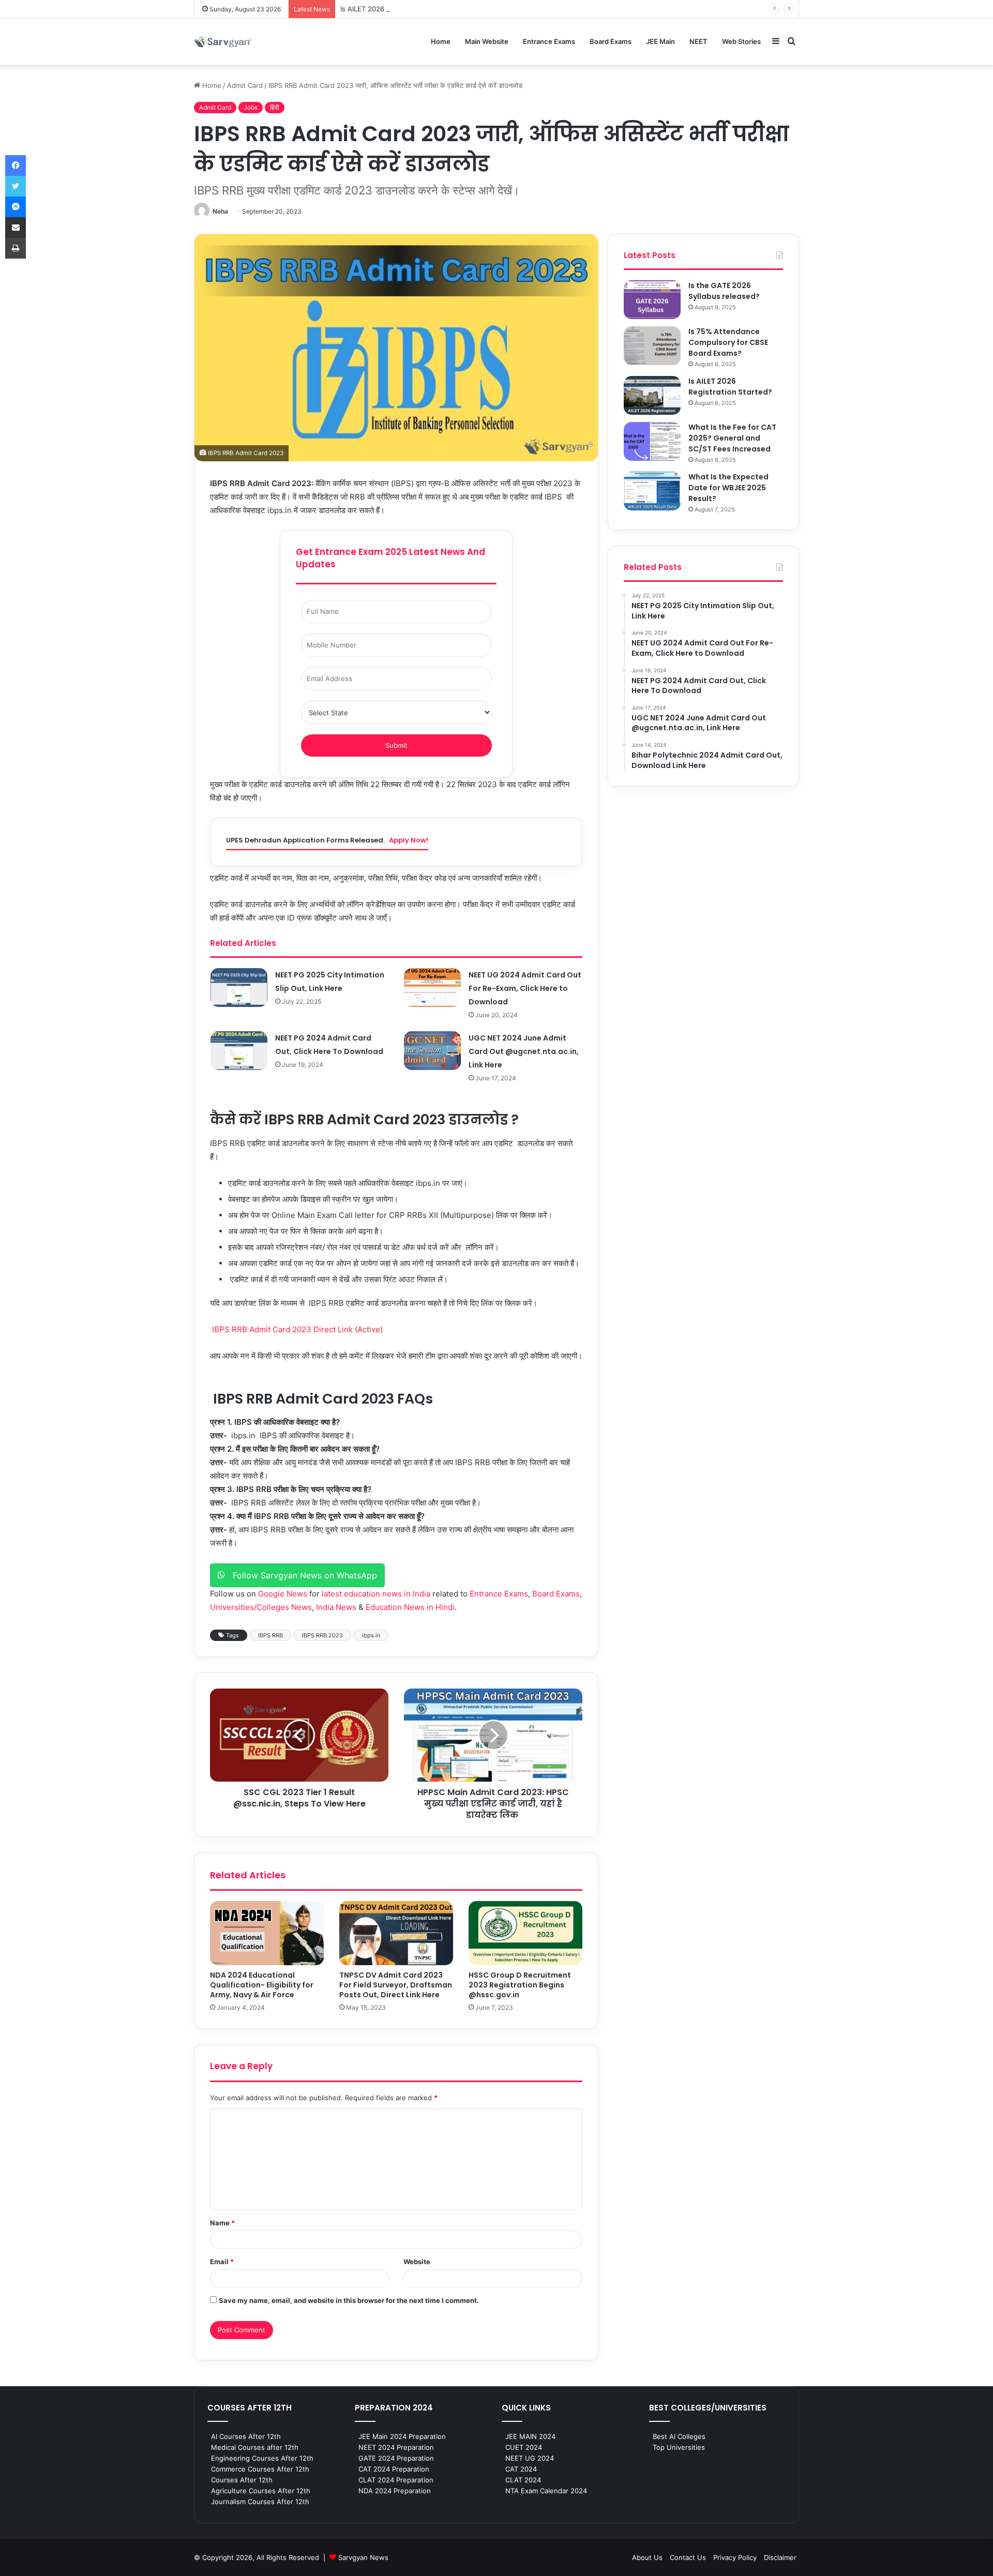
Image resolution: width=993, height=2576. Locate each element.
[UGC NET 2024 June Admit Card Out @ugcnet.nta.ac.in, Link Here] (432, 1051)
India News (336, 1607)
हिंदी (275, 107)
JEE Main (660, 41)
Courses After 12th (242, 2480)
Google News (283, 1594)
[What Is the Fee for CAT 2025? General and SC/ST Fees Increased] (652, 441)
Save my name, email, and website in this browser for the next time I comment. (349, 2300)
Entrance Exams (549, 41)
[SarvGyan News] (223, 42)
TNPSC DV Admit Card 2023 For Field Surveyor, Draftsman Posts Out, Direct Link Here (396, 1985)
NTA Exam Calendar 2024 (546, 2491)
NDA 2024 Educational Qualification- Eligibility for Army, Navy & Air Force (262, 1985)
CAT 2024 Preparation (394, 2469)
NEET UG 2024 (530, 2458)
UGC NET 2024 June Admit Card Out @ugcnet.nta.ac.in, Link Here (524, 1051)
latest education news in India (376, 1594)
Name (222, 2223)
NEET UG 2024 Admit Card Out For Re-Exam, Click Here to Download (525, 988)
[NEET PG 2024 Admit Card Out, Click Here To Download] (239, 1051)
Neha (220, 211)
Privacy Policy (735, 2557)
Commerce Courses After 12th (260, 2469)
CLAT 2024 (523, 2480)
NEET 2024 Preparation (396, 2447)
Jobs (251, 107)
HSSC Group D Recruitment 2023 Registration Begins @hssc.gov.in (520, 1985)
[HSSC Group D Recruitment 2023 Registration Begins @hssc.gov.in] (525, 1933)
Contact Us (688, 2557)
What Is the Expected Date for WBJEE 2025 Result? (728, 488)
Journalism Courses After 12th (260, 2502)
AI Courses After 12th (246, 2436)
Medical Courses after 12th (255, 2447)
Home (441, 41)
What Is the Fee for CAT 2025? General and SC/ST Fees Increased (732, 438)
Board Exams (611, 41)
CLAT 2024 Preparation (396, 2480)
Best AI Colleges (679, 2436)
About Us (647, 2557)
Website (417, 2262)
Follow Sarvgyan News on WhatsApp (301, 1575)
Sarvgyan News (363, 2557)
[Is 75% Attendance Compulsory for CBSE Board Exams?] (652, 346)
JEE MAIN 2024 (530, 2436)
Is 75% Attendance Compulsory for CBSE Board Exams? (728, 342)
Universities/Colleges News (261, 1607)
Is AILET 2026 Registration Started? (397, 9)
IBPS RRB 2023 (322, 1635)
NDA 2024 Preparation (395, 2491)
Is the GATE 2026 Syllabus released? (724, 291)
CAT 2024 (521, 2469)
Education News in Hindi (410, 1607)
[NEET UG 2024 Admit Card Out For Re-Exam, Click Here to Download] (432, 988)
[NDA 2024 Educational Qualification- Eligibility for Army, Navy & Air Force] (267, 1933)
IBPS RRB (270, 1635)
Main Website (487, 41)
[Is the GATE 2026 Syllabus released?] (652, 300)
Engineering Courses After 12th (262, 2458)
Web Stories (741, 41)
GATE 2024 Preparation (396, 2458)
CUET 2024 (524, 2447)
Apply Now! (409, 840)
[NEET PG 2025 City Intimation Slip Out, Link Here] (239, 988)
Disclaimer (780, 2557)
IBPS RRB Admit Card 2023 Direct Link (283, 1329)
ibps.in (371, 1635)
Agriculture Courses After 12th (261, 2491)
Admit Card (245, 85)
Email (222, 2262)
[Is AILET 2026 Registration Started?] (652, 395)
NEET (698, 41)
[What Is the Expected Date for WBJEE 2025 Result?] (652, 491)
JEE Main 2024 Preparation (402, 2436)
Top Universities (679, 2447)
